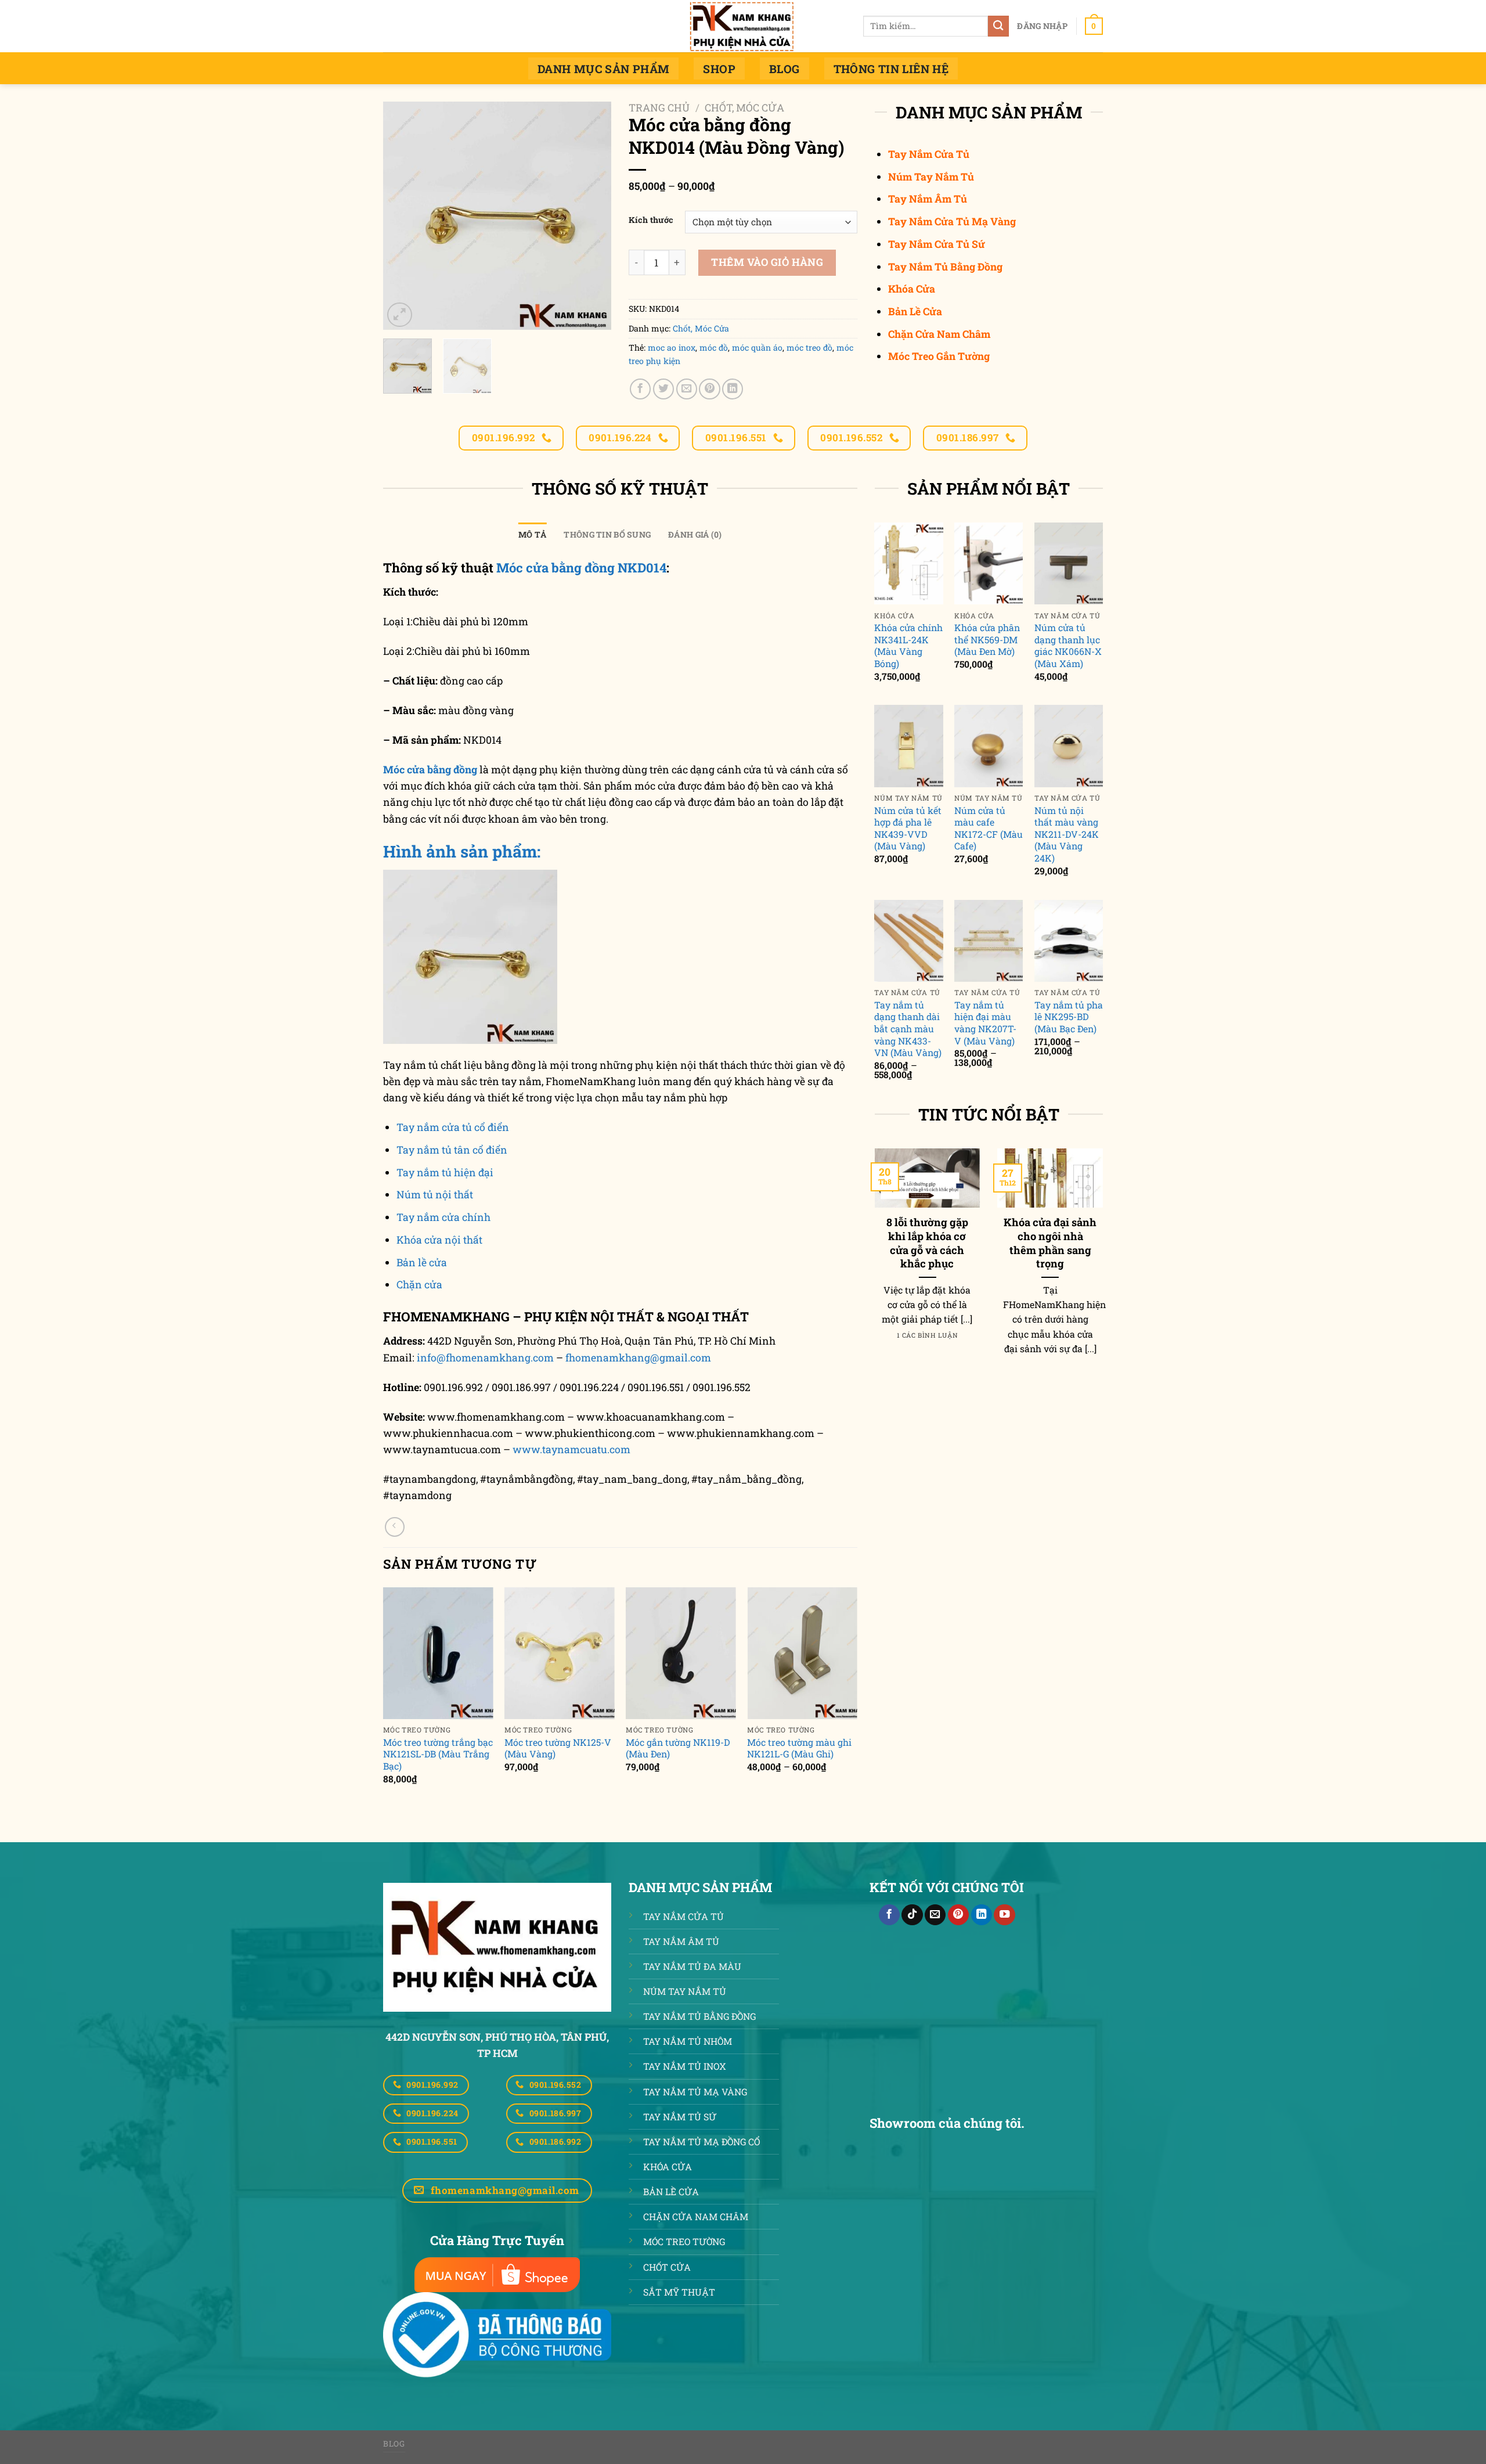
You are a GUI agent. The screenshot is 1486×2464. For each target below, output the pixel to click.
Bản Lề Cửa (915, 311)
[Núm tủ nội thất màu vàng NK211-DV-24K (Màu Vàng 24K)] (1069, 746)
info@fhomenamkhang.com (485, 1358)
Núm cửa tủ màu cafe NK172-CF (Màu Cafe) (989, 828)
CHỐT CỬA (667, 2267)
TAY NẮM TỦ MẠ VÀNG (695, 2092)
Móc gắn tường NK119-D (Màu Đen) (678, 1748)
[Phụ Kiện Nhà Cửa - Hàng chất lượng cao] (743, 26)
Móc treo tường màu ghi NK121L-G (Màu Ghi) (799, 1748)
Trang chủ (659, 108)
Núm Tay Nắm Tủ (931, 177)
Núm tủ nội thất (435, 1195)
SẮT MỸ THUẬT (679, 2292)
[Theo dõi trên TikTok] (912, 1915)
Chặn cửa (419, 1285)
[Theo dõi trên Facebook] (889, 1915)
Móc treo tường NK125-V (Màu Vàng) (558, 1748)
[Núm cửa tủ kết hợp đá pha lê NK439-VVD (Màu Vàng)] (908, 746)
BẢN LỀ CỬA (671, 2191)
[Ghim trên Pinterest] (709, 389)
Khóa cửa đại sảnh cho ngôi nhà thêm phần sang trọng (1050, 1243)
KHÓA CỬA (668, 2166)
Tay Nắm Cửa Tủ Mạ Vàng (952, 221)
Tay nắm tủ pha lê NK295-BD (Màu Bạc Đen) (1069, 1017)
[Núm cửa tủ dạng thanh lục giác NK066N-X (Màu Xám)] (1069, 564)
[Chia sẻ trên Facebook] (640, 389)
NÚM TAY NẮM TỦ (685, 1991)
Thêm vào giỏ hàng (767, 262)
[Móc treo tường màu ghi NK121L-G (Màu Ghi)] (802, 1653)
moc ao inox (672, 347)
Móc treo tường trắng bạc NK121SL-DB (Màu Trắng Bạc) (438, 1754)
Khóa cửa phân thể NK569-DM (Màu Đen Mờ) (987, 640)
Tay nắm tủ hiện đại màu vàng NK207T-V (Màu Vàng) (985, 1023)
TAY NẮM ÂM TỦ (681, 1941)
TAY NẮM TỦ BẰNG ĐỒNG (699, 2016)
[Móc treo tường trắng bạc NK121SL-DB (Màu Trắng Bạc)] (438, 1653)
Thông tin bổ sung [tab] (607, 534)
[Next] (857, 1696)
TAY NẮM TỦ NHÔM (688, 2041)
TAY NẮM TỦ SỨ (680, 2117)
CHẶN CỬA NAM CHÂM (696, 2216)
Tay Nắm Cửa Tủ (929, 154)
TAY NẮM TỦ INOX (685, 2066)
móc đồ (714, 347)
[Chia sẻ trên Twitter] (663, 389)
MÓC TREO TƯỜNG (684, 2241)
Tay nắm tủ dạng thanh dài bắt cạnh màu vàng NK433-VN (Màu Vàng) (908, 1029)
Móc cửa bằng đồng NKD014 (580, 568)
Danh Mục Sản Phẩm (604, 69)
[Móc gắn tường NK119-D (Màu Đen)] (681, 1653)
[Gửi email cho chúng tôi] (935, 1915)
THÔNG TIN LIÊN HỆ (891, 69)
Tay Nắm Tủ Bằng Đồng (945, 267)
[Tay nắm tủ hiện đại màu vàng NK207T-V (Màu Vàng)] (989, 941)
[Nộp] (999, 26)
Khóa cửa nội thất (439, 1240)
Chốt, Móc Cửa (744, 108)
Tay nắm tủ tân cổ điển (452, 1150)
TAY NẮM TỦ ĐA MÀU (692, 1966)
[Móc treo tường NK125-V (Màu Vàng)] (560, 1653)
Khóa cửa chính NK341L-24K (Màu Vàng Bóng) (908, 646)
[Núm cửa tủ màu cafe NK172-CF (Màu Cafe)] (989, 746)
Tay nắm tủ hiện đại (445, 1172)
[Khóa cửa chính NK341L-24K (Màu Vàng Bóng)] (908, 564)
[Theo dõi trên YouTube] (1004, 1915)
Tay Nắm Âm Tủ (928, 199)
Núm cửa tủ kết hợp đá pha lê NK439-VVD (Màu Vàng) (908, 828)
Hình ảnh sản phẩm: (462, 851)
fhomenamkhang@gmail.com (638, 1358)
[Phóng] (400, 315)
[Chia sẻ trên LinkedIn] (733, 389)
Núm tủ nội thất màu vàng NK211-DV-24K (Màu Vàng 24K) (1067, 834)
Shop (719, 69)
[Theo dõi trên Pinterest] (958, 1915)
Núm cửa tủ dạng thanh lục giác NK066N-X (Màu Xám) (1068, 646)
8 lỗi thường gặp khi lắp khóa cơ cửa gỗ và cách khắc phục (927, 1243)
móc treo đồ (809, 347)
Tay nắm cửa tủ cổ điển (453, 1127)
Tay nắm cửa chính (443, 1217)
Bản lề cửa (422, 1262)
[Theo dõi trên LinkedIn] (982, 1915)
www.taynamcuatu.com (571, 1449)
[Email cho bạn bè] (687, 389)
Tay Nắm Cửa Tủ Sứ (937, 244)
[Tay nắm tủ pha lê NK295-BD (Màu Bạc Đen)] (1069, 941)
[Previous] (384, 1696)
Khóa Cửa (912, 289)
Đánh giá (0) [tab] (695, 534)
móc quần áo (757, 347)
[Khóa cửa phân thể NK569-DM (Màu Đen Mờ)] (989, 564)
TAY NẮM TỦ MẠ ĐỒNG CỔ (701, 2141)
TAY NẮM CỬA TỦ (684, 1916)
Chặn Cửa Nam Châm (939, 334)
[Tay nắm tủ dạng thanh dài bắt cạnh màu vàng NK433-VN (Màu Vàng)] (908, 941)
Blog (785, 69)
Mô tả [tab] (532, 534)
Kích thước (651, 220)
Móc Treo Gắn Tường (939, 356)
